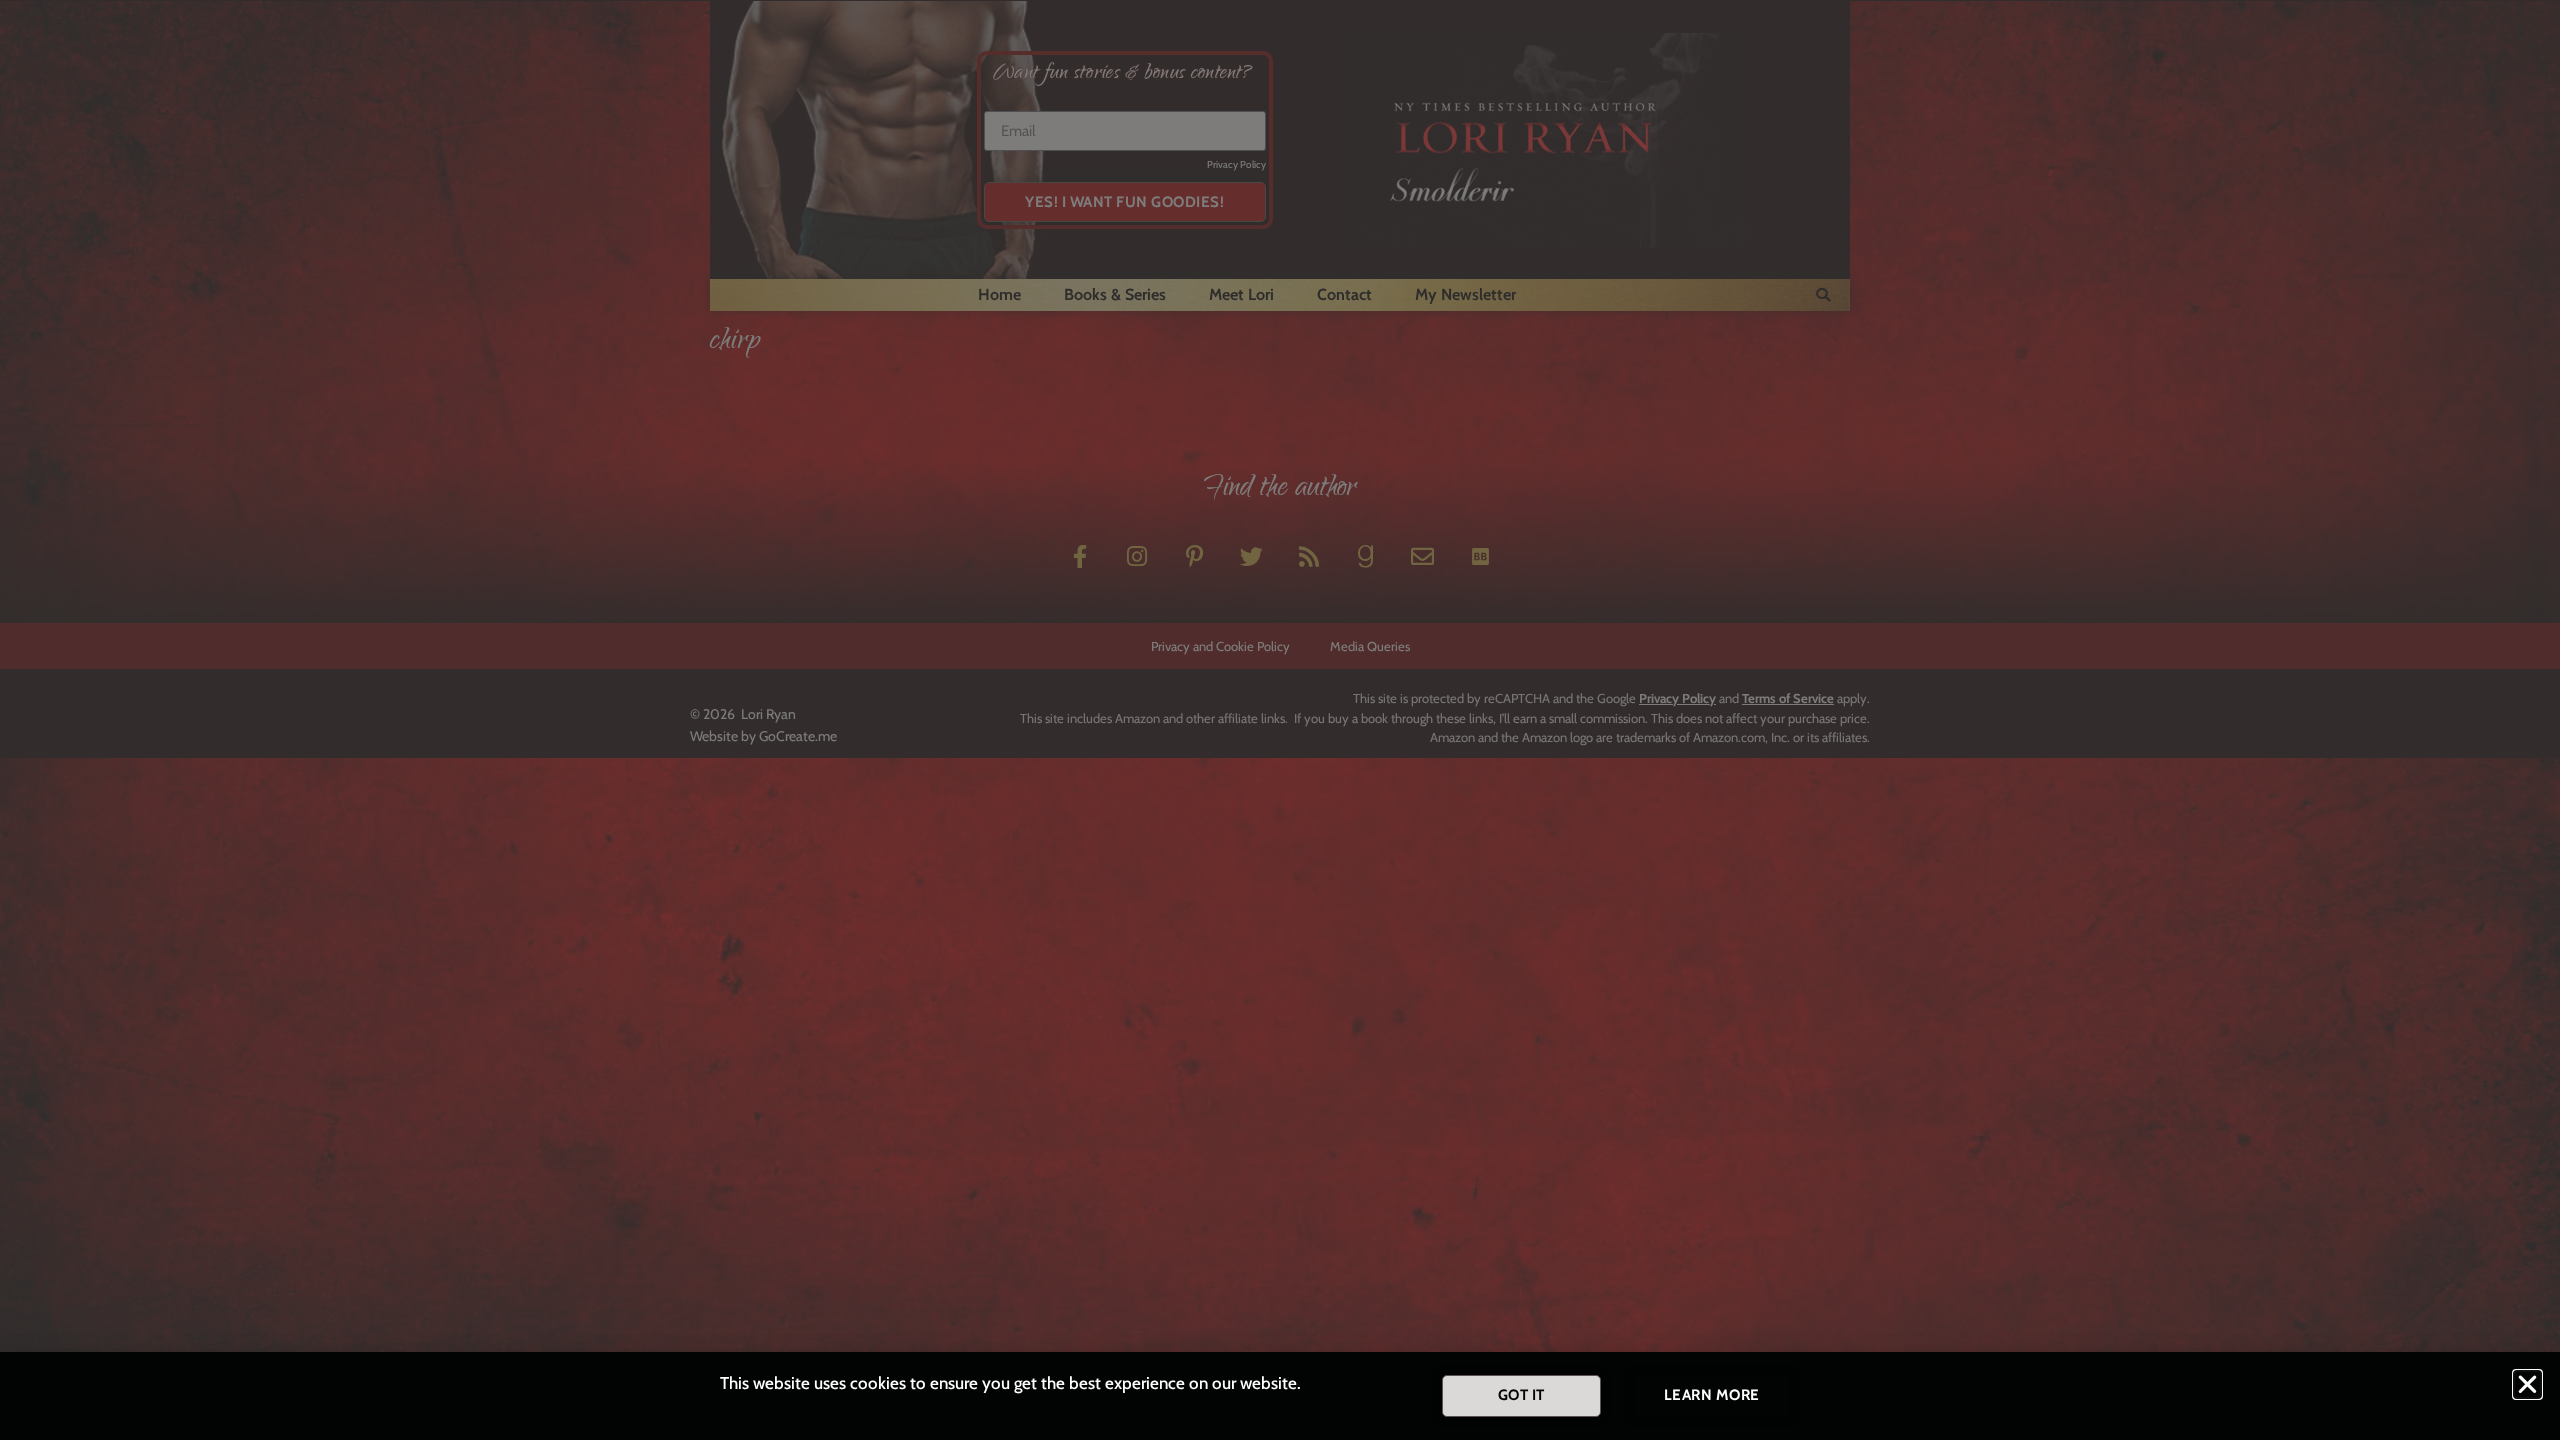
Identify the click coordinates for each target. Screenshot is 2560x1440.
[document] (1280, 720)
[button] (2527, 1384)
